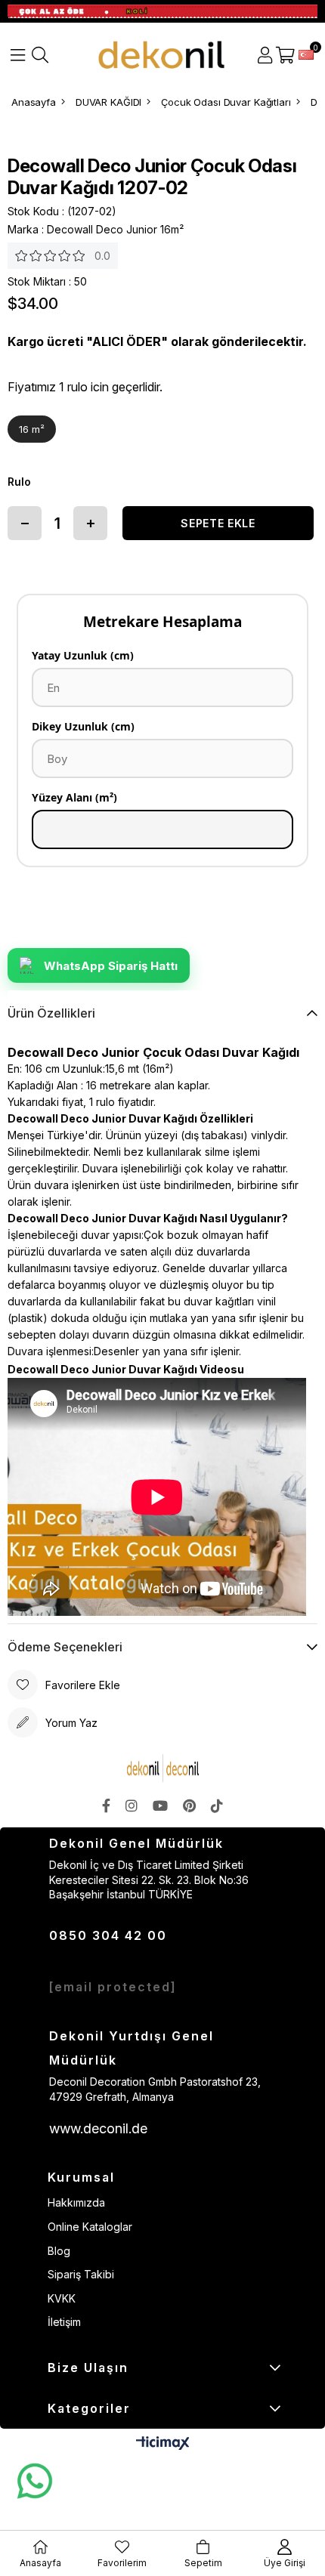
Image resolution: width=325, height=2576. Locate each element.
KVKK (62, 2298)
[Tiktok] (217, 1805)
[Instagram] (132, 1805)
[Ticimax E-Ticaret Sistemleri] (163, 2444)
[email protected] (113, 1987)
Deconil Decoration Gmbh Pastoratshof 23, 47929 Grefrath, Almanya (155, 2089)
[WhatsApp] (34, 2482)
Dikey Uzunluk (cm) (83, 726)
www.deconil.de (98, 2128)
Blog (59, 2251)
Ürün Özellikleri (51, 1013)
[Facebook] (106, 1805)
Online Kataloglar (90, 2227)
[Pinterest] (189, 1805)
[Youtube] (160, 1805)
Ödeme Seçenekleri (65, 1647)
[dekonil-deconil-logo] (163, 1768)
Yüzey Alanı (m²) (74, 797)
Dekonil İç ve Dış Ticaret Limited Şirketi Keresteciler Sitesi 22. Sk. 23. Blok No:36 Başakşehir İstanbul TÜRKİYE (149, 1879)
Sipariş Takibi (81, 2274)
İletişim (64, 2322)
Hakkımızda (76, 2202)
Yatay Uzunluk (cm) (83, 655)
